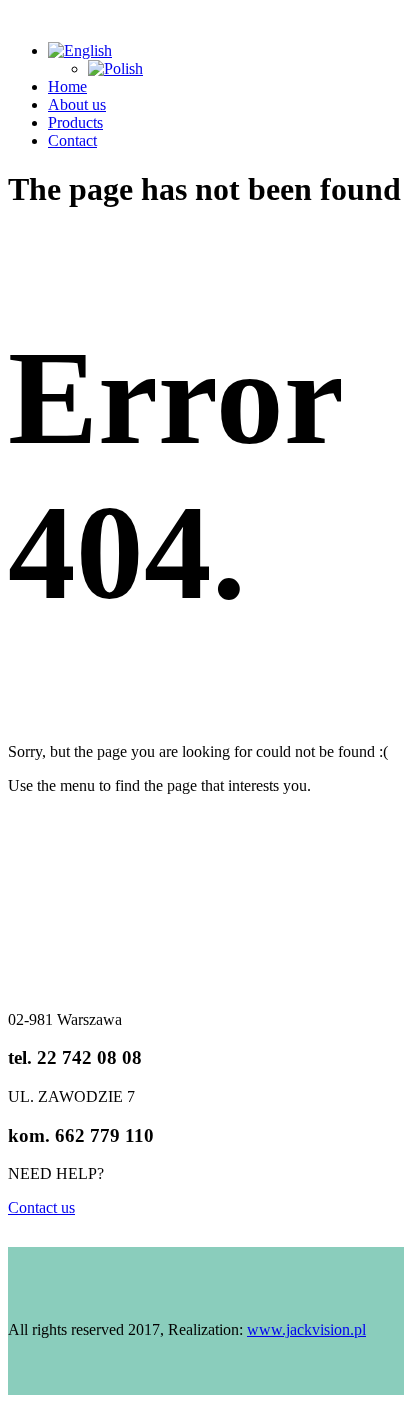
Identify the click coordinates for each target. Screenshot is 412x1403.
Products (75, 122)
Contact (72, 140)
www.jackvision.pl (306, 1329)
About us (77, 104)
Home (67, 86)
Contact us (41, 1207)
